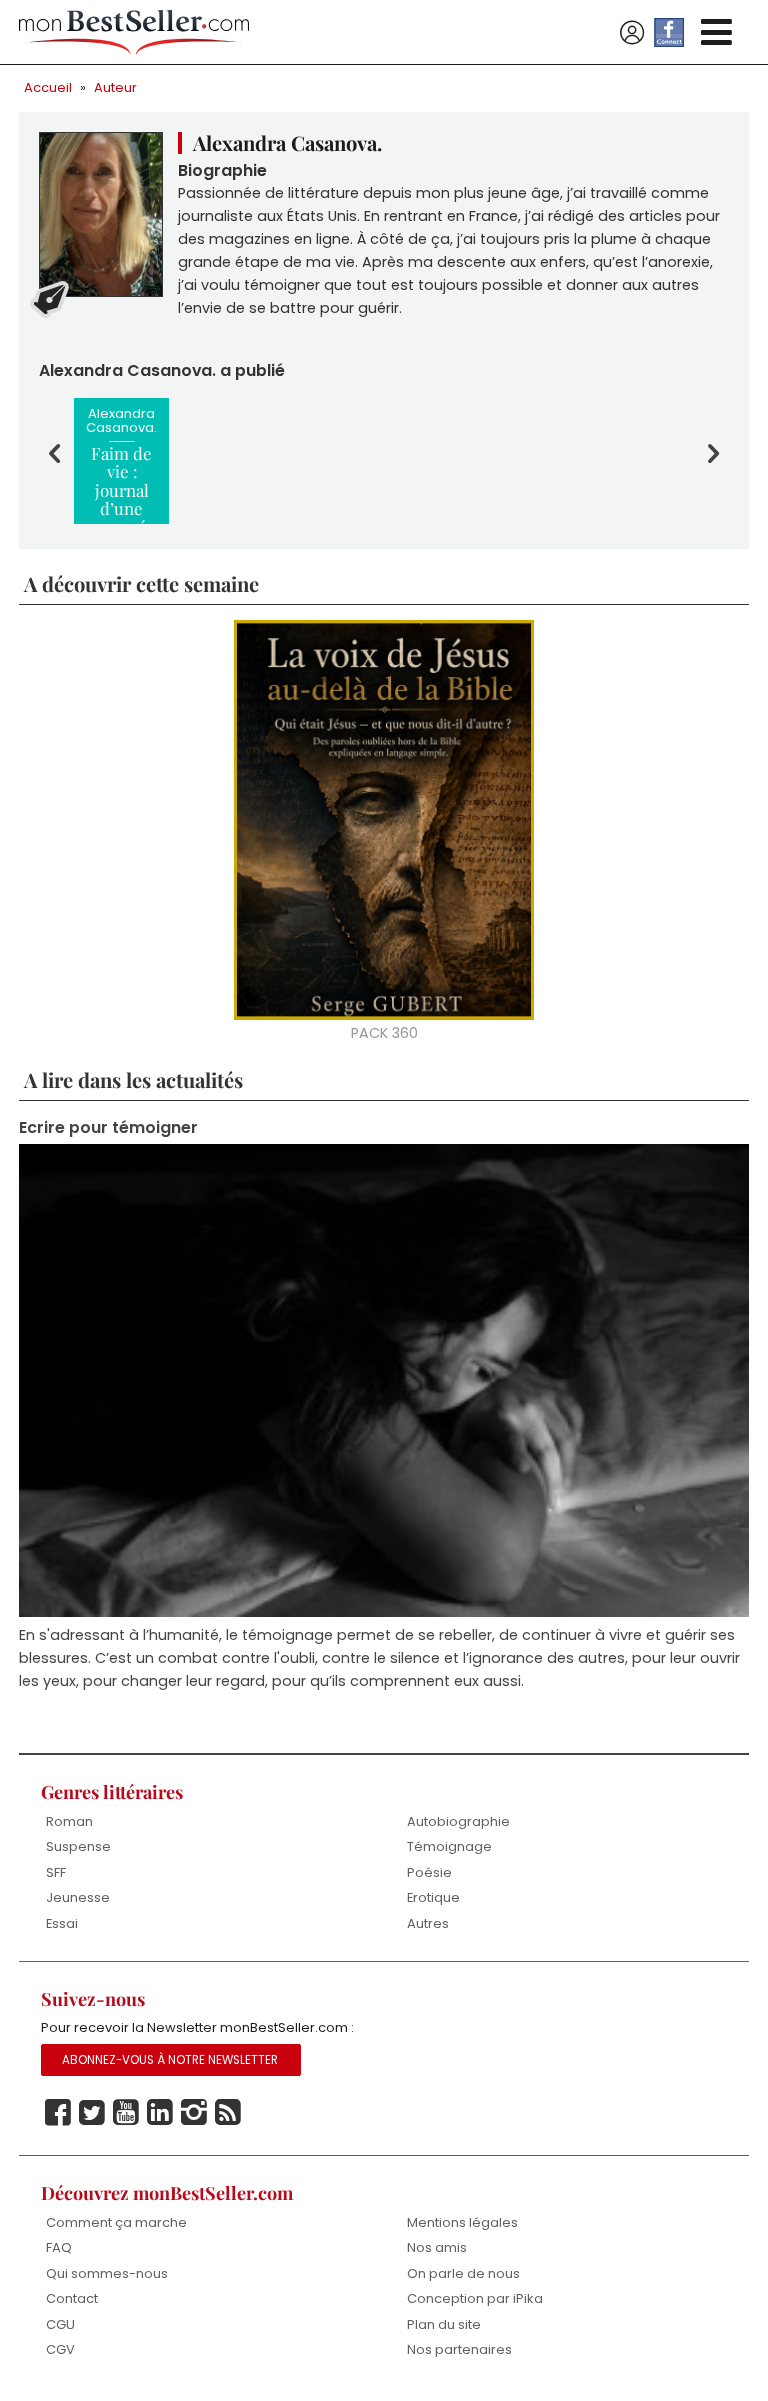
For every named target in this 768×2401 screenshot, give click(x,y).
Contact (72, 2298)
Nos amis (437, 2247)
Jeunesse (78, 1897)
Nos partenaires (459, 2349)
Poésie (429, 1872)
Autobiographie (458, 1821)
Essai (62, 1923)
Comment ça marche (116, 2222)
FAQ (59, 2247)
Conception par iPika (475, 2298)
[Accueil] (134, 32)
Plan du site (444, 2324)
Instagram (194, 2113)
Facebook (58, 2113)
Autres (428, 1923)
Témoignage (449, 1846)
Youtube (126, 2113)
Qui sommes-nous (107, 2273)
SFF (56, 1872)
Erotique (433, 1897)
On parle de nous (463, 2273)
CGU (60, 2324)
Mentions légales (462, 2222)
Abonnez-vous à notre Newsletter (170, 2060)
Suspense (78, 1846)
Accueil (48, 87)
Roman (69, 1821)
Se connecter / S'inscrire (632, 33)
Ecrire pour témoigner (108, 1127)
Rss (228, 2113)
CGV (60, 2349)
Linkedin (160, 2113)
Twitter (92, 2113)
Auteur (115, 87)
